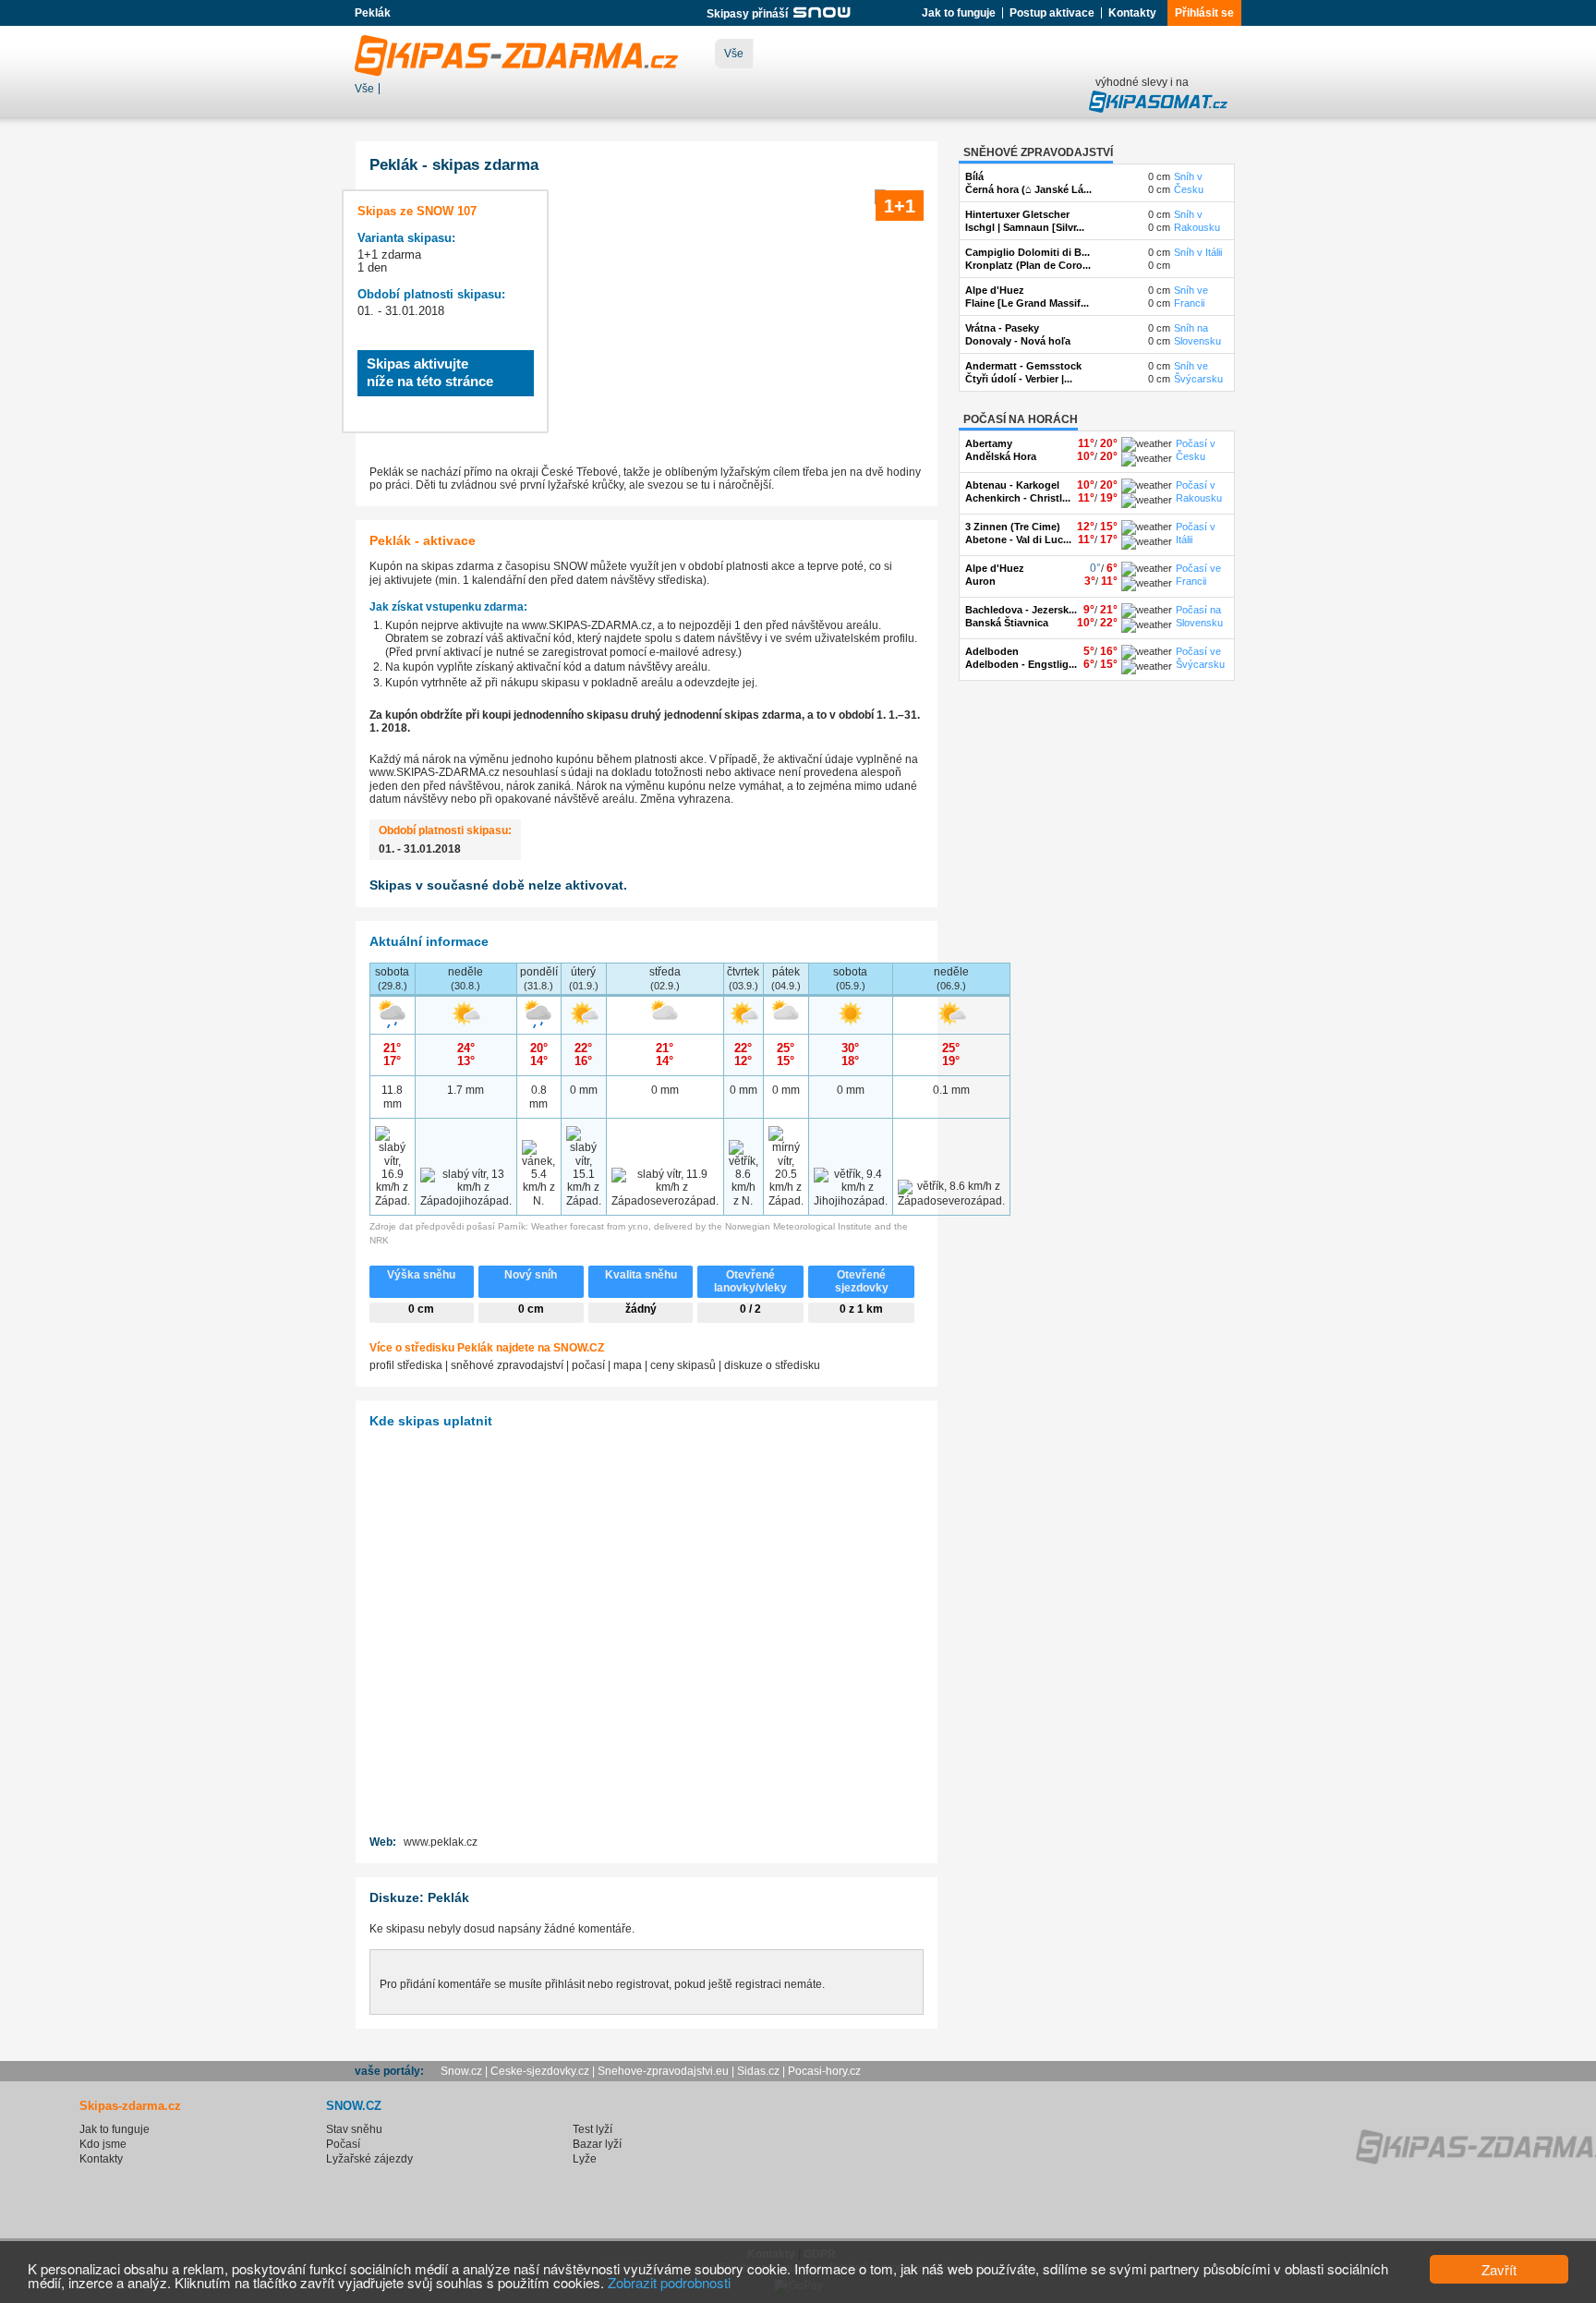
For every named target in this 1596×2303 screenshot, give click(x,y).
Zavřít (1499, 2269)
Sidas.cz (758, 2071)
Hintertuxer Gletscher (1017, 214)
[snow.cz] (821, 14)
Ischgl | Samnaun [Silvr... (1025, 227)
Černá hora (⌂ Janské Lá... (1028, 189)
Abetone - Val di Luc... (1018, 539)
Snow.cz (461, 2071)
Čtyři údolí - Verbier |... (1019, 379)
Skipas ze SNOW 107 (417, 211)
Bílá (974, 176)
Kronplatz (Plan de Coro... (1028, 265)
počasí (588, 1365)
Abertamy (989, 443)
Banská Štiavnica (1007, 623)
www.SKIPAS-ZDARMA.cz (587, 625)
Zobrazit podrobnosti (669, 2282)
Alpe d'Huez (995, 290)
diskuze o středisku (772, 1365)
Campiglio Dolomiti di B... (1028, 252)
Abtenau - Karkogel (1012, 485)
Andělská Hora (1001, 456)
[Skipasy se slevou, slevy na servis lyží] (1158, 109)
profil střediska (406, 1365)
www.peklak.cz (441, 1842)
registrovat (642, 1984)
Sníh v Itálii (1198, 252)
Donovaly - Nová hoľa (1018, 341)
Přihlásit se (1204, 13)
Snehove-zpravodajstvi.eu (663, 2071)
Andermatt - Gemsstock (1023, 366)
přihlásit (565, 1984)
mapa (628, 1365)
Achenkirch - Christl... (1018, 498)
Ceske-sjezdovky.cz (540, 2071)
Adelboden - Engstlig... (1021, 664)
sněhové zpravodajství (507, 1365)
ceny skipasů (683, 1365)
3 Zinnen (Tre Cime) (1013, 527)
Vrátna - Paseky (1002, 328)
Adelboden (992, 651)
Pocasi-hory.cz (824, 2071)
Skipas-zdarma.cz (130, 2106)
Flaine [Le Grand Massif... (1027, 303)
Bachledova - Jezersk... (1021, 610)
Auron (980, 581)
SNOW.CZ (579, 1348)
